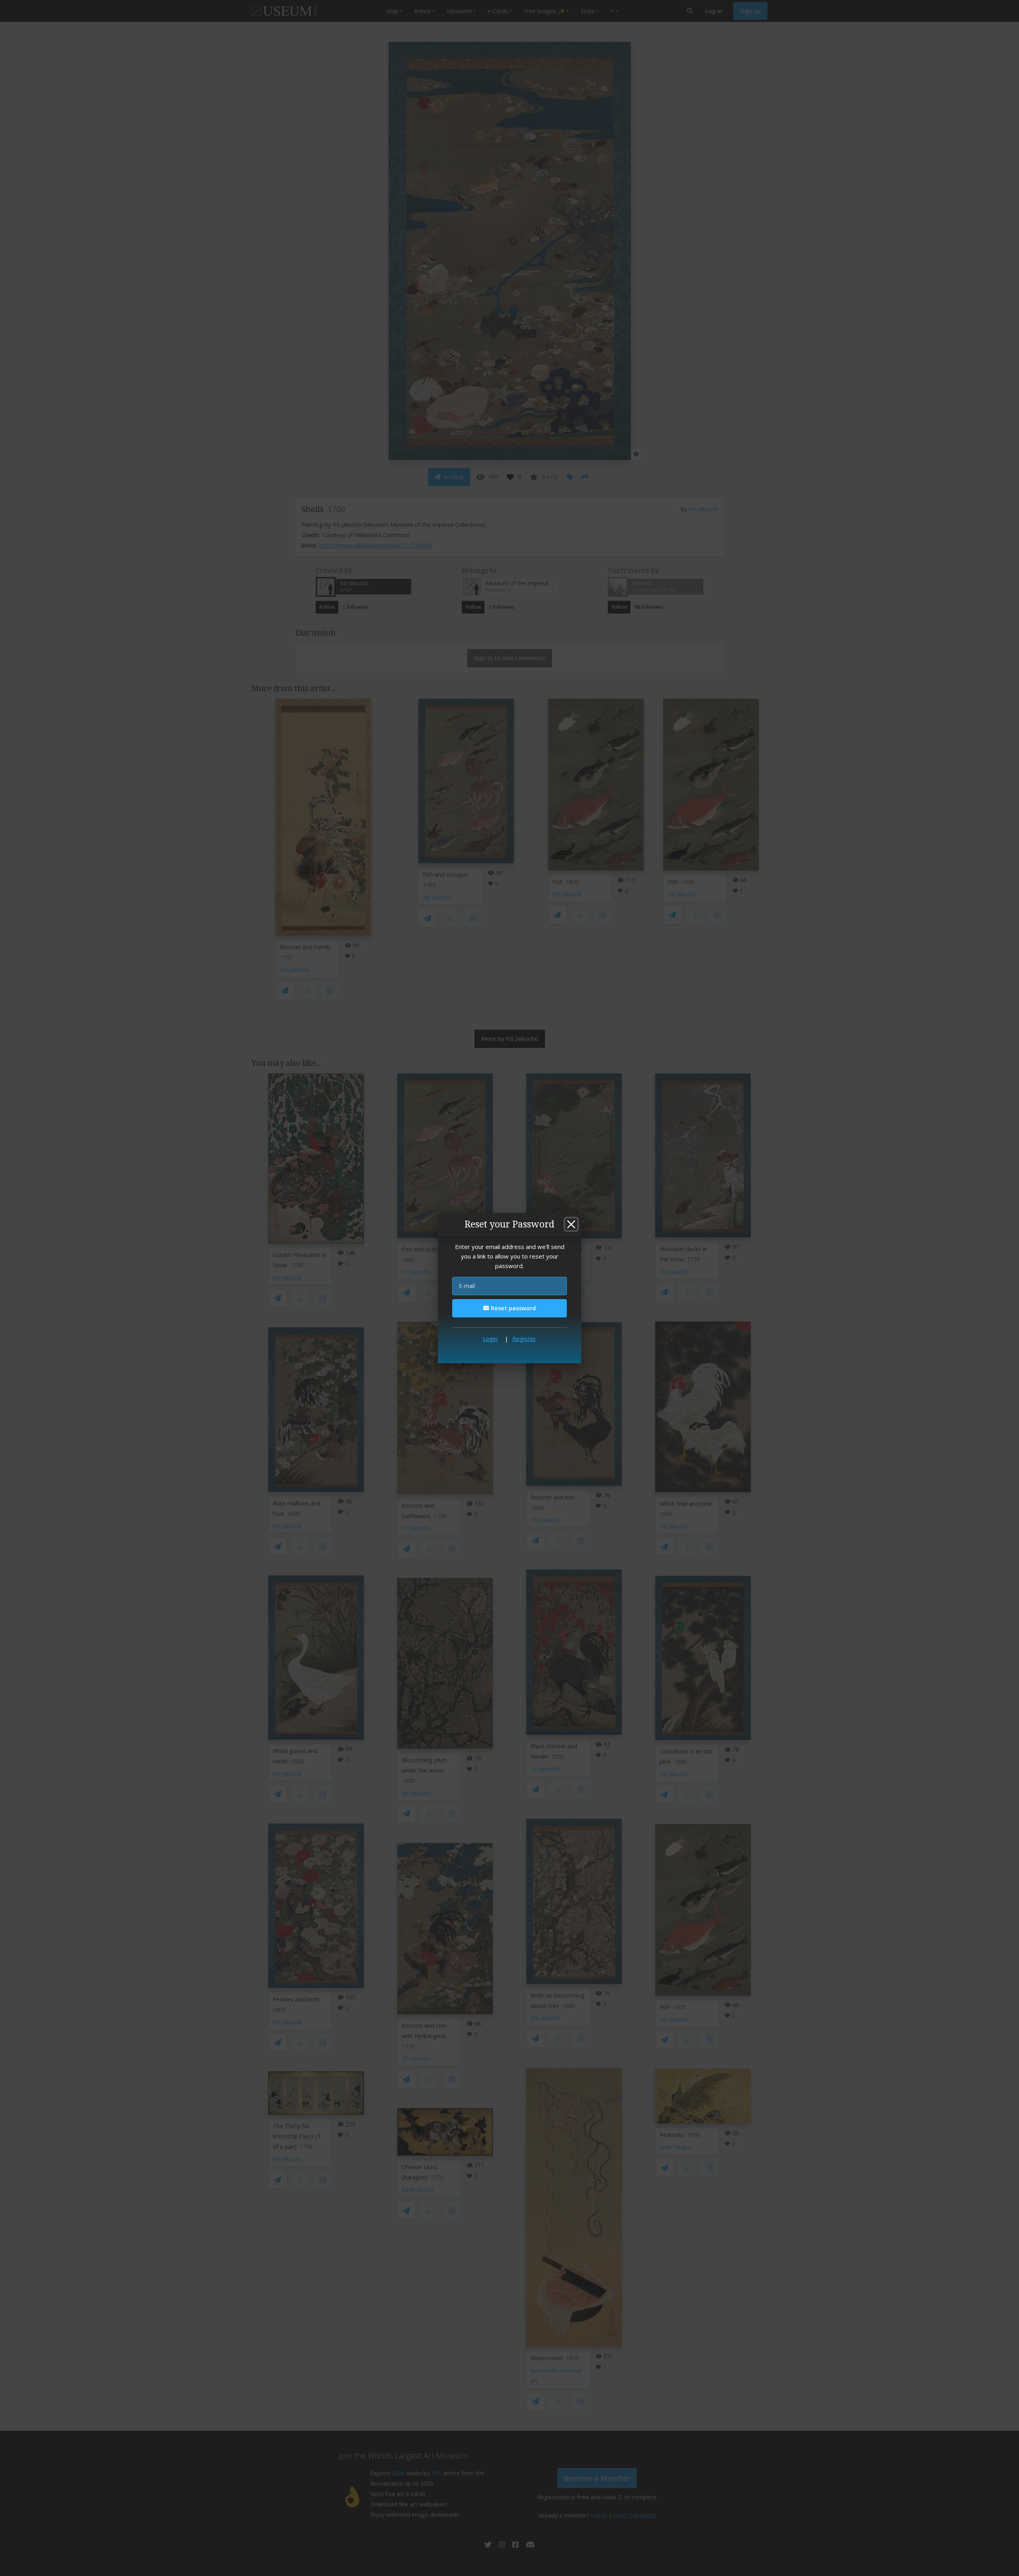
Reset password (512, 1308)
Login (490, 1339)
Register (524, 1339)
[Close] (571, 1224)
